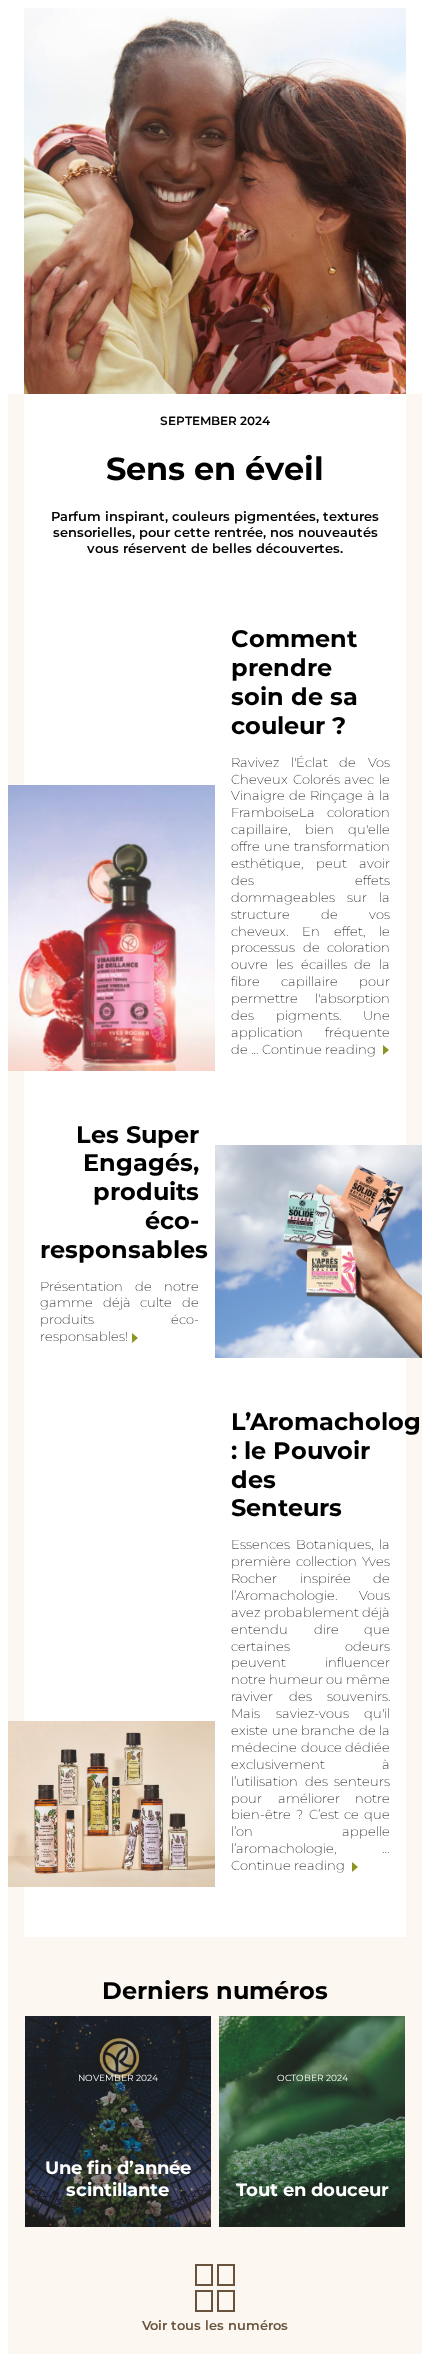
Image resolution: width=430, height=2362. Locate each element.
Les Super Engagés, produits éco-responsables (124, 1192)
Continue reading (319, 1049)
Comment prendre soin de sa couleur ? (294, 681)
